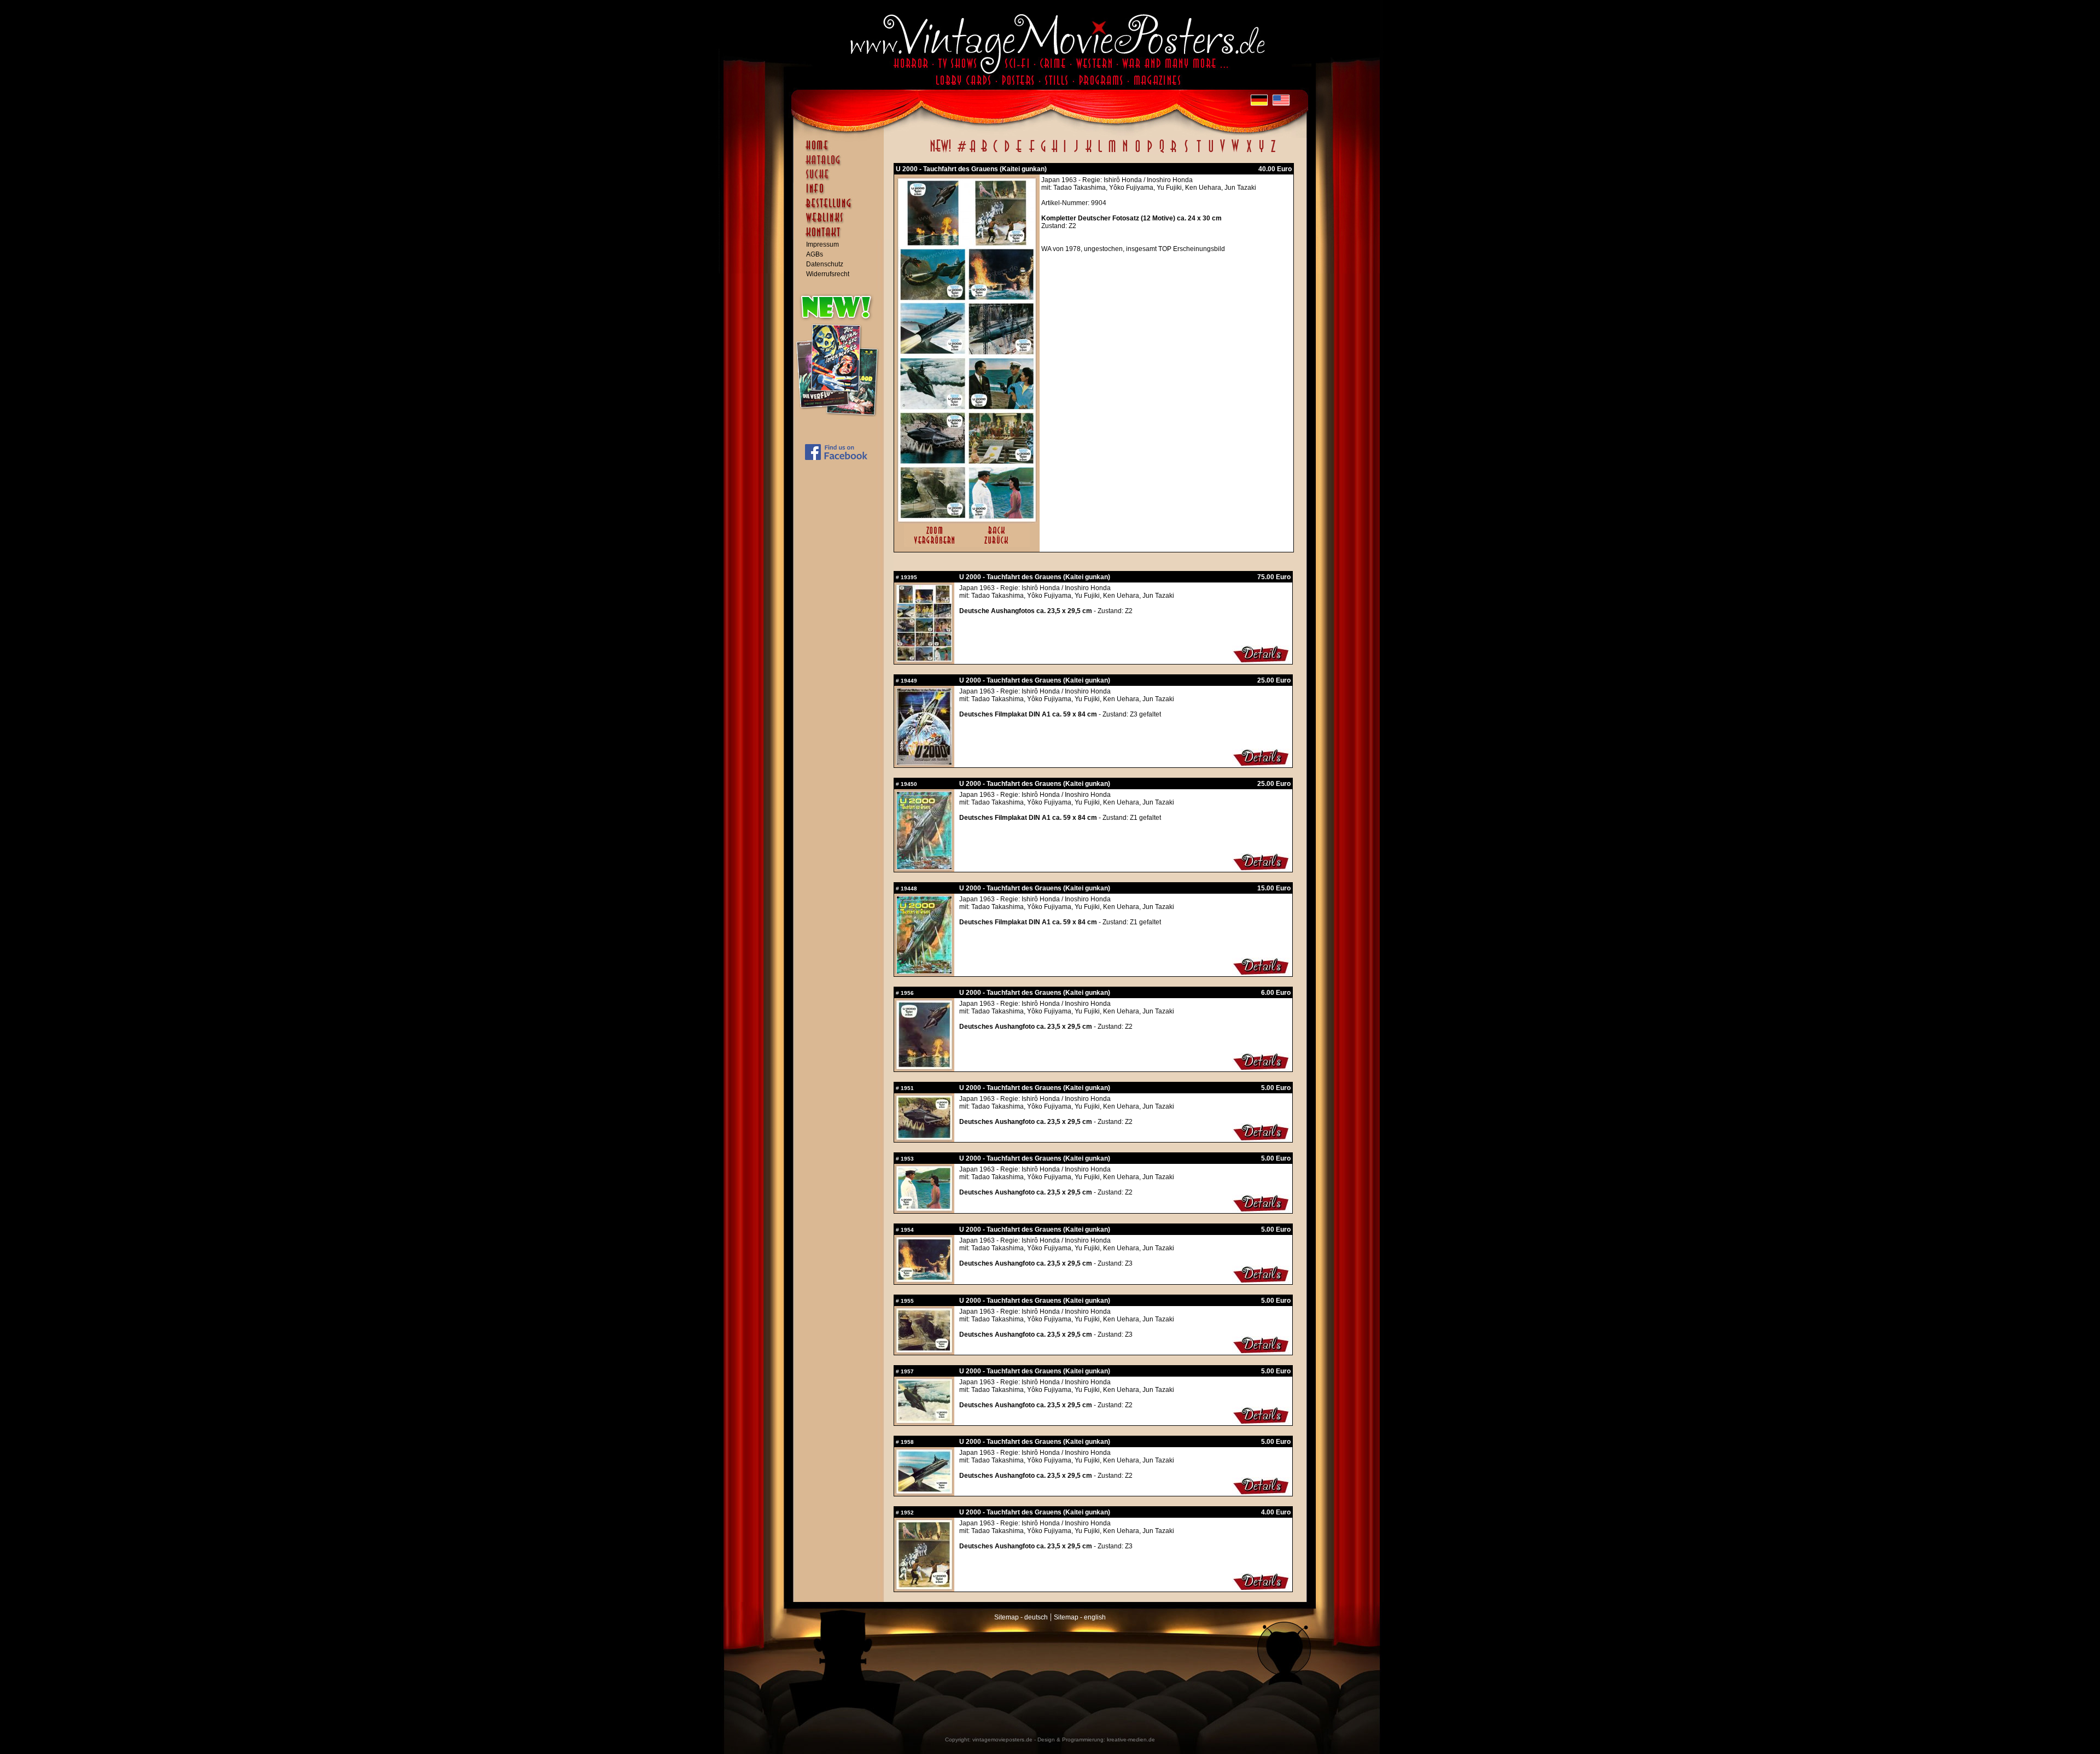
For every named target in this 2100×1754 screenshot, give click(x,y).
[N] (1125, 152)
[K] (1089, 152)
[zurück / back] (998, 545)
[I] (1065, 152)
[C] (996, 152)
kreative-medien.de (1131, 1740)
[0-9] (961, 152)
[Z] (1273, 152)
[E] (1019, 152)
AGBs (815, 254)
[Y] (1261, 152)
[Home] (841, 150)
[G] (1043, 152)
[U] (1211, 152)
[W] (1235, 152)
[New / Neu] (941, 152)
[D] (1007, 152)
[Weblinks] (841, 223)
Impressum (822, 244)
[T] (1198, 152)
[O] (1137, 152)
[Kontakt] (841, 237)
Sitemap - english (1080, 1617)
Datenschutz (825, 264)
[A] (973, 152)
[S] (1186, 152)
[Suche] (841, 179)
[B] (984, 152)
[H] (1055, 152)
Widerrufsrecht (828, 274)
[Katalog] (841, 165)
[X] (1249, 152)
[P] (1150, 152)
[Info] (841, 194)
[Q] (1162, 152)
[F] (1032, 152)
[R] (1174, 152)
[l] (1100, 152)
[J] (1076, 152)
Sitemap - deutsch (1021, 1617)
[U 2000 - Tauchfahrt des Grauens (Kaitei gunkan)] (967, 519)
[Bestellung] (841, 208)
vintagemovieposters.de (1002, 1740)
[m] (1112, 152)
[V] (1222, 152)
